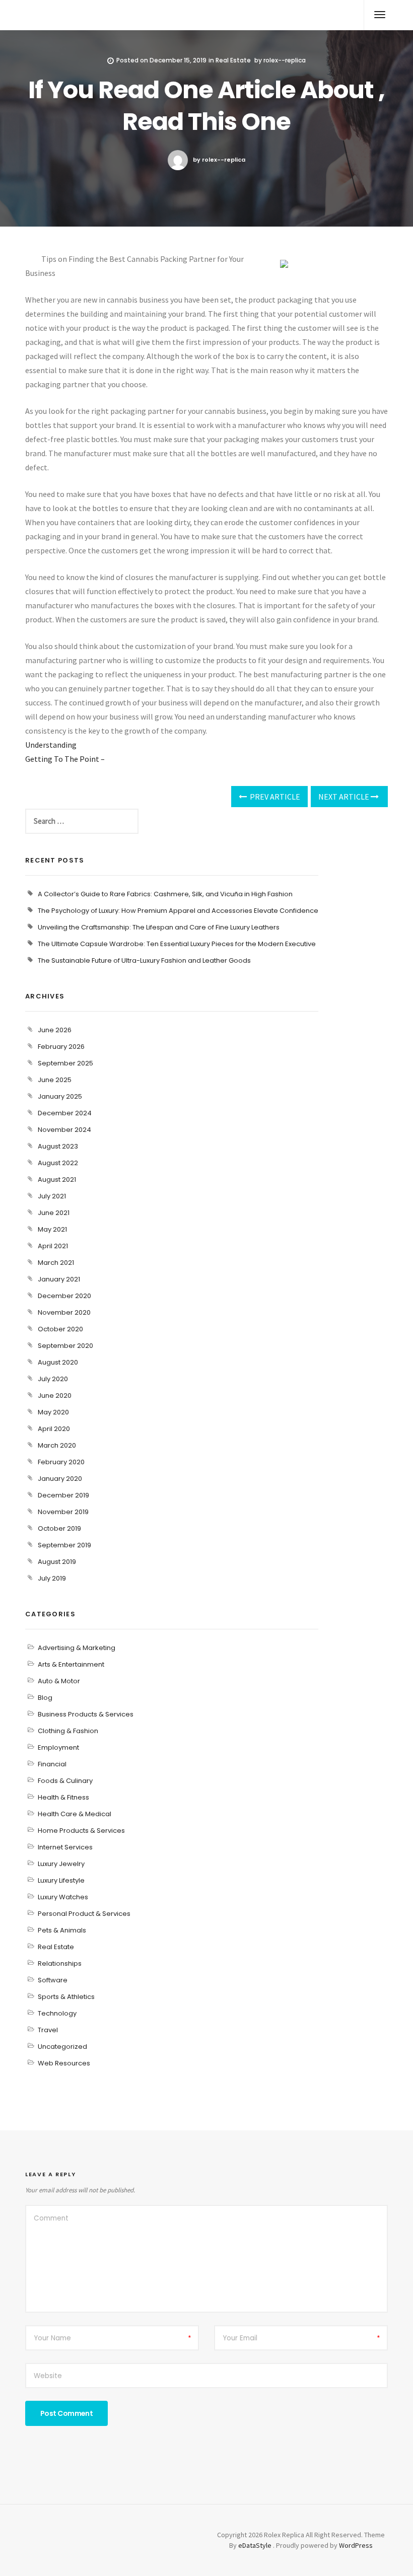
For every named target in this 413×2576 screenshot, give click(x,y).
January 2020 (60, 1479)
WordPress (356, 2545)
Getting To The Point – (65, 759)
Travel (48, 2030)
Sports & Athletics (66, 1997)
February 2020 (61, 1462)
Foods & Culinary (65, 1781)
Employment (58, 1747)
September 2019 (64, 1545)
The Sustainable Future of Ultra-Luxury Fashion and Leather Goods (144, 960)
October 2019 (59, 1528)
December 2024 (65, 1113)
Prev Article (274, 797)
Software (53, 1980)
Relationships (60, 1963)
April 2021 (53, 1246)
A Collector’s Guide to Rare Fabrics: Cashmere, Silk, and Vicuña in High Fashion (165, 894)
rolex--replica (285, 60)
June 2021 (54, 1213)
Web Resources (64, 2063)
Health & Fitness (63, 1797)
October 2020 (60, 1329)
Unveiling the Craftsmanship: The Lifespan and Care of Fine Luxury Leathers (159, 927)
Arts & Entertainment (71, 1664)
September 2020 (65, 1346)
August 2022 (58, 1163)
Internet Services (65, 1847)
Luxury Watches (63, 1897)
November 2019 (63, 1512)
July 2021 (52, 1196)
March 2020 (57, 1445)
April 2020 (54, 1429)
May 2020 (53, 1412)
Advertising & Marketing (77, 1648)
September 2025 (65, 1063)
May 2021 (52, 1229)
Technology (57, 2013)
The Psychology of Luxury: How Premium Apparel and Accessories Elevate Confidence (178, 911)
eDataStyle (255, 2545)
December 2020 (64, 1296)
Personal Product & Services (84, 1914)
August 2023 (58, 1146)
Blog (45, 1698)
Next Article (345, 797)
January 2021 (59, 1279)
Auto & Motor (59, 1681)
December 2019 (63, 1495)
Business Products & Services (86, 1714)
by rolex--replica (219, 160)
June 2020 (55, 1396)
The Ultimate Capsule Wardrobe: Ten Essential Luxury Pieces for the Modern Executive (177, 944)
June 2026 (55, 1030)
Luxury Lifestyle (61, 1880)
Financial (52, 1764)
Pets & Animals (62, 1930)
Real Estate (233, 60)
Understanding (51, 745)
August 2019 (57, 1562)
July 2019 (52, 1578)
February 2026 (61, 1047)
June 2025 (55, 1080)
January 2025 (60, 1096)
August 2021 (57, 1179)
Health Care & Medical (75, 1814)
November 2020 (64, 1312)
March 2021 (56, 1263)
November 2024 (64, 1130)
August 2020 (58, 1362)
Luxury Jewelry (61, 1864)
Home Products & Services (81, 1831)
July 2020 (53, 1379)
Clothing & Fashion (68, 1731)
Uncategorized (62, 2047)
